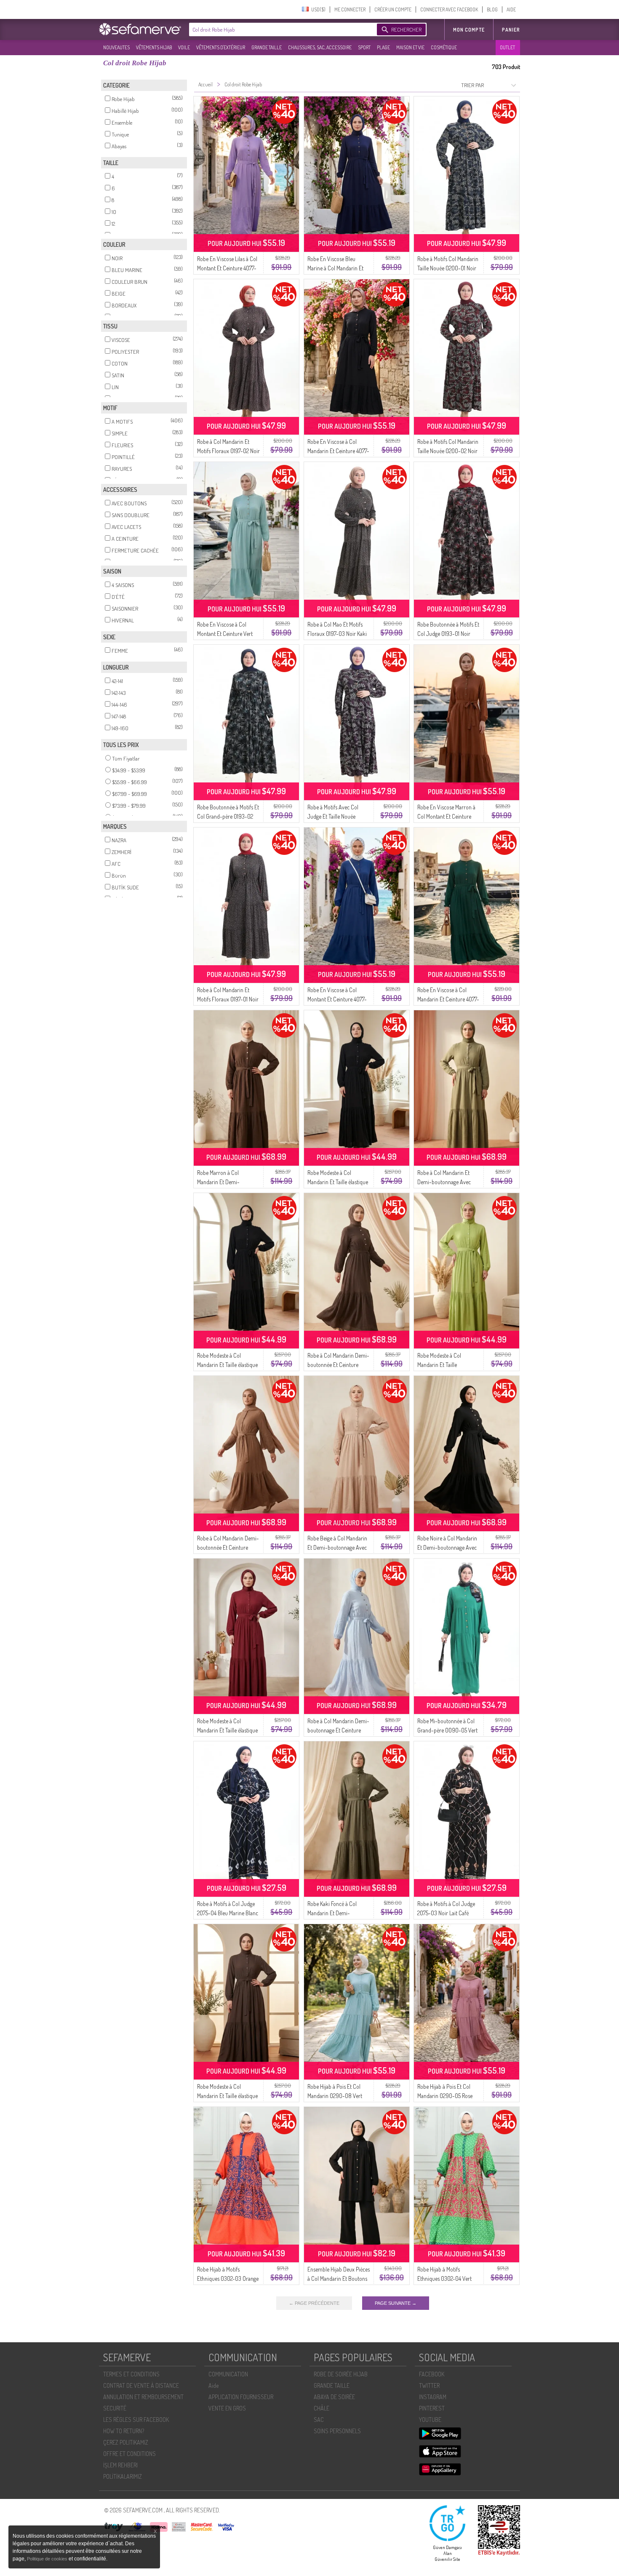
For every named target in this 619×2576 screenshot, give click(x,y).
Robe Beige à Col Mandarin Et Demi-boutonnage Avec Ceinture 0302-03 (337, 1547)
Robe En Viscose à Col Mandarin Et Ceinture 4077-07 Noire (338, 451)
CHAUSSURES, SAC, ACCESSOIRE (320, 47)
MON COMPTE (469, 30)
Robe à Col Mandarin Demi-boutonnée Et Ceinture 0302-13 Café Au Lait (228, 1547)
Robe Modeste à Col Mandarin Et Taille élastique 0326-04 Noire (338, 1182)
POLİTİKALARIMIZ (123, 2476)
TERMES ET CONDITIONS (131, 2374)
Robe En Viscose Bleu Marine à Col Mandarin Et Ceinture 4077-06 (335, 268)
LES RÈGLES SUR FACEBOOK (136, 2420)
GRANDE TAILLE (267, 47)
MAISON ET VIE (410, 47)
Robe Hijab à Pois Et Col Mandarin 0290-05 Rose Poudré (445, 2096)
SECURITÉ (115, 2408)
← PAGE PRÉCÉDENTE (314, 2303)
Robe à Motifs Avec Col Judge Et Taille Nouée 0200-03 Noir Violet (333, 816)
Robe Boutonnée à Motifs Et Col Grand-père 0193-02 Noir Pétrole (228, 816)
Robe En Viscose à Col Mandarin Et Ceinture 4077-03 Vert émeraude (448, 999)
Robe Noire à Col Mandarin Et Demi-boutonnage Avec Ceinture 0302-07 (447, 1547)
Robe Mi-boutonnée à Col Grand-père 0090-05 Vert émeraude (447, 1730)
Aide (213, 2385)
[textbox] (281, 29)
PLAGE (383, 47)
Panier (511, 30)
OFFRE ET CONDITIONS (129, 2454)
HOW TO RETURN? (124, 2431)
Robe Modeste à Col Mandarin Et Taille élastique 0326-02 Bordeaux (227, 1730)
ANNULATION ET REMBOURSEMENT (143, 2397)
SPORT (364, 47)
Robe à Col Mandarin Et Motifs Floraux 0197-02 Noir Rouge (228, 451)
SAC (319, 2420)
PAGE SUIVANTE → (396, 2303)
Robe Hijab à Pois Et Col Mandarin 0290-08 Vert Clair (335, 2096)
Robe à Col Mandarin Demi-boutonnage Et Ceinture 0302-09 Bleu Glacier (338, 1730)
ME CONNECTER (350, 9)
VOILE (184, 47)
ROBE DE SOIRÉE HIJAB (341, 2374)
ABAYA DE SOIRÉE (334, 2397)
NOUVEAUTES (116, 47)
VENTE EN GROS (227, 2408)
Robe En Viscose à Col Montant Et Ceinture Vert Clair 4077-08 (225, 634)
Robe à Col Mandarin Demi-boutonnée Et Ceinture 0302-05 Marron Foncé (338, 1365)
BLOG (492, 9)
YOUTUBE (430, 2420)
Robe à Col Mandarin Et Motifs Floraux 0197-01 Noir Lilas (228, 999)
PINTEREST (432, 2408)
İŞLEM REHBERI (120, 2465)
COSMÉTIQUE (444, 47)
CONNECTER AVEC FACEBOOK (449, 9)
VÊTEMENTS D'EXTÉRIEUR (221, 47)
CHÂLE (322, 2408)
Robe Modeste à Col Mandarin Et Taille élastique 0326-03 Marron (227, 2096)
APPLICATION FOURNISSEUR (241, 2397)
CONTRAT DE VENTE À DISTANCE (141, 2385)
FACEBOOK (432, 2374)
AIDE (511, 9)
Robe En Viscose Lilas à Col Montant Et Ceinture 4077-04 (227, 268)
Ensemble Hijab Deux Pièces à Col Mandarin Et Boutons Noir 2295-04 (339, 2278)
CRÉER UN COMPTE (393, 9)
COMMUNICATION (228, 2374)
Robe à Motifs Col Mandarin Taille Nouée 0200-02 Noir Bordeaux (448, 451)
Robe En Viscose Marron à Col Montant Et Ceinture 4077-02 (446, 816)
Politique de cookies (48, 2559)
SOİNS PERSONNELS (337, 2431)
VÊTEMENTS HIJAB (154, 47)
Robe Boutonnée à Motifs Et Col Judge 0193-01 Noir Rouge (448, 634)
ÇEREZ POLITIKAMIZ (126, 2442)
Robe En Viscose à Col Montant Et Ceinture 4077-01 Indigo (337, 999)
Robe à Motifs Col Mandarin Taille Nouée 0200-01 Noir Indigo (448, 268)
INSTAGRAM (433, 2397)
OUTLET (507, 47)
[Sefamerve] (142, 29)
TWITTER (429, 2385)
